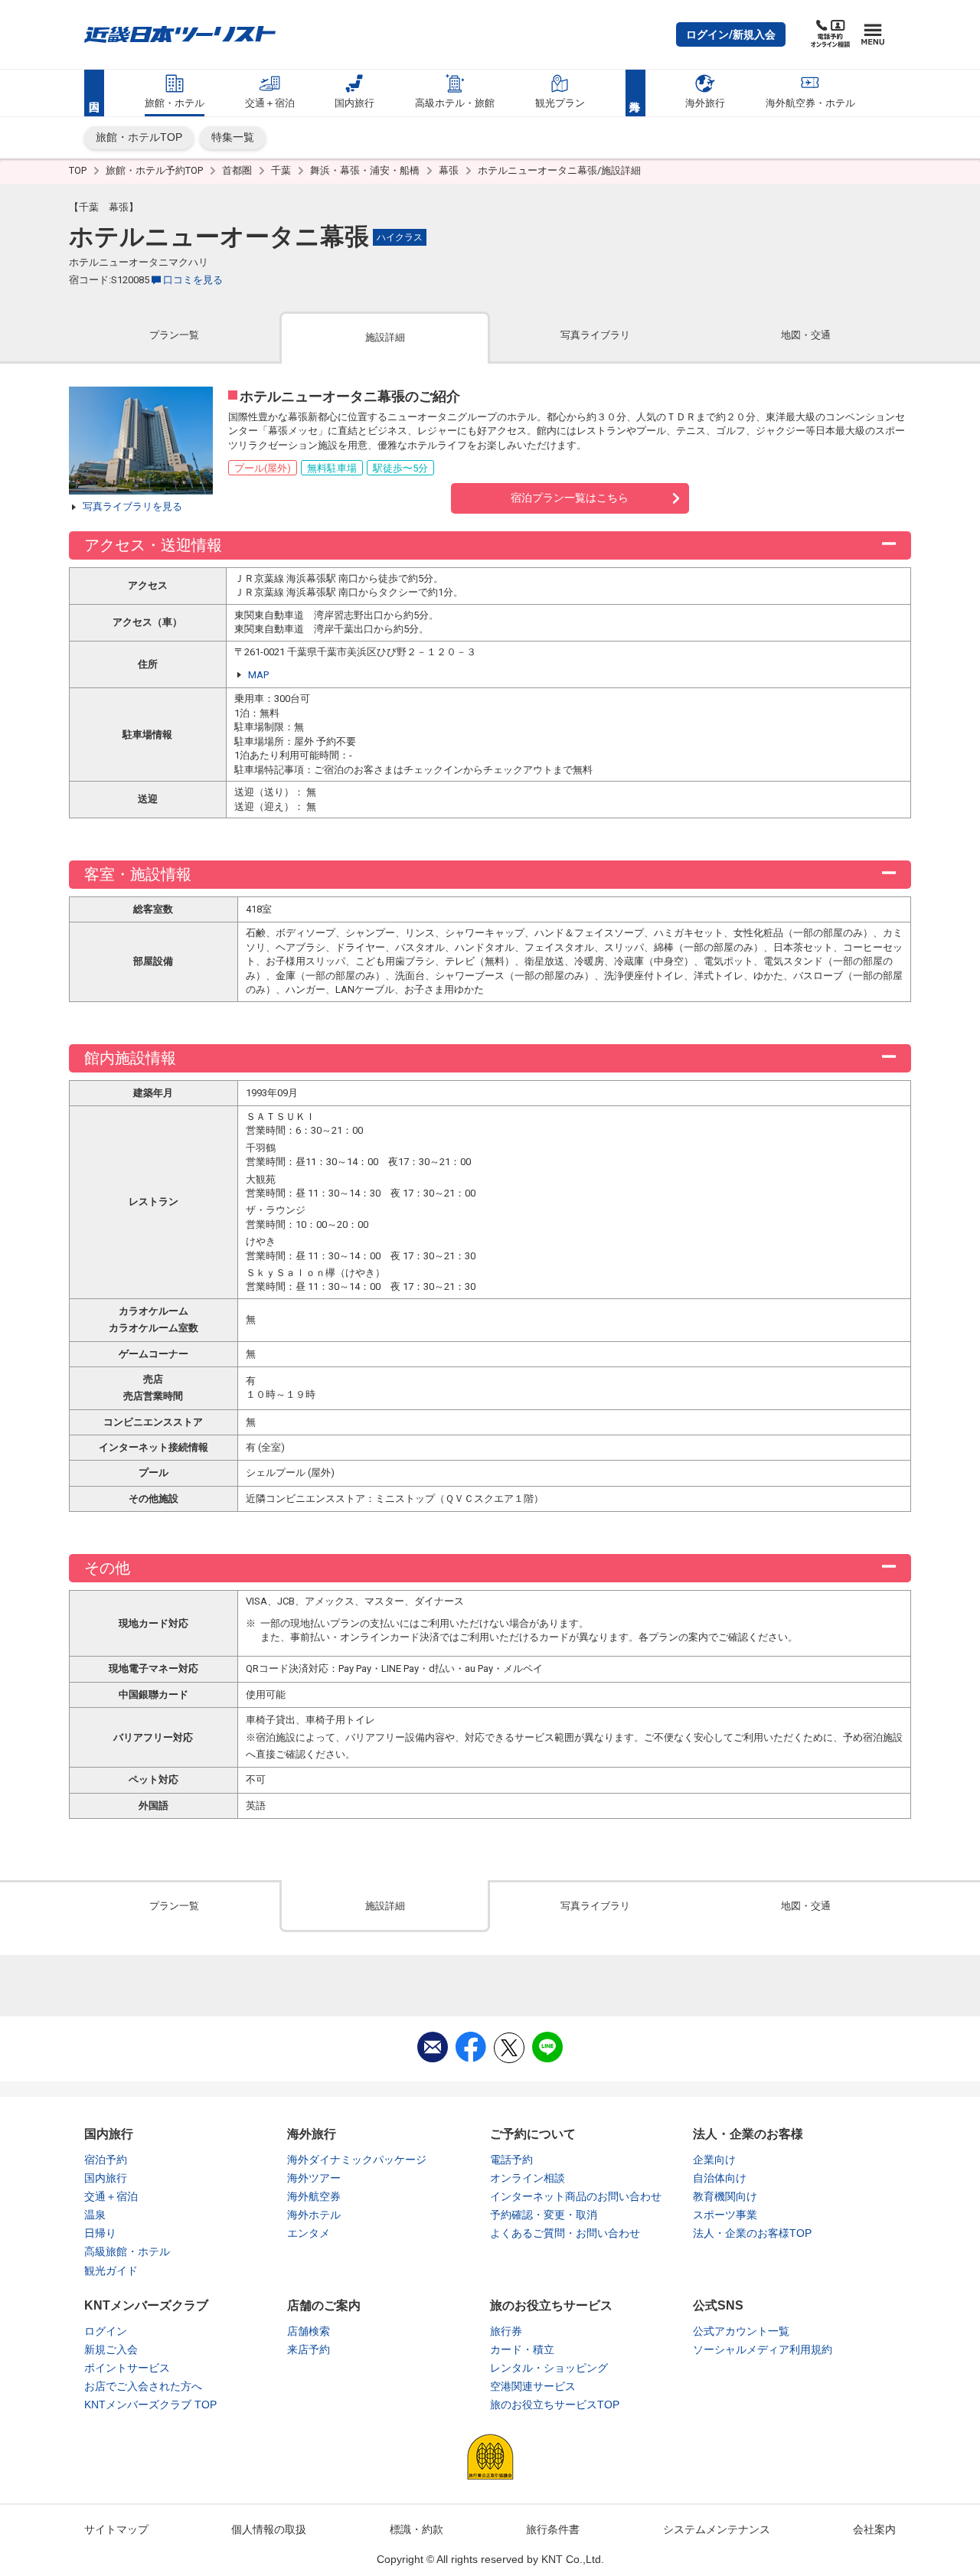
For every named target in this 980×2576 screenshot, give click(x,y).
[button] (731, 34)
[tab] (174, 336)
